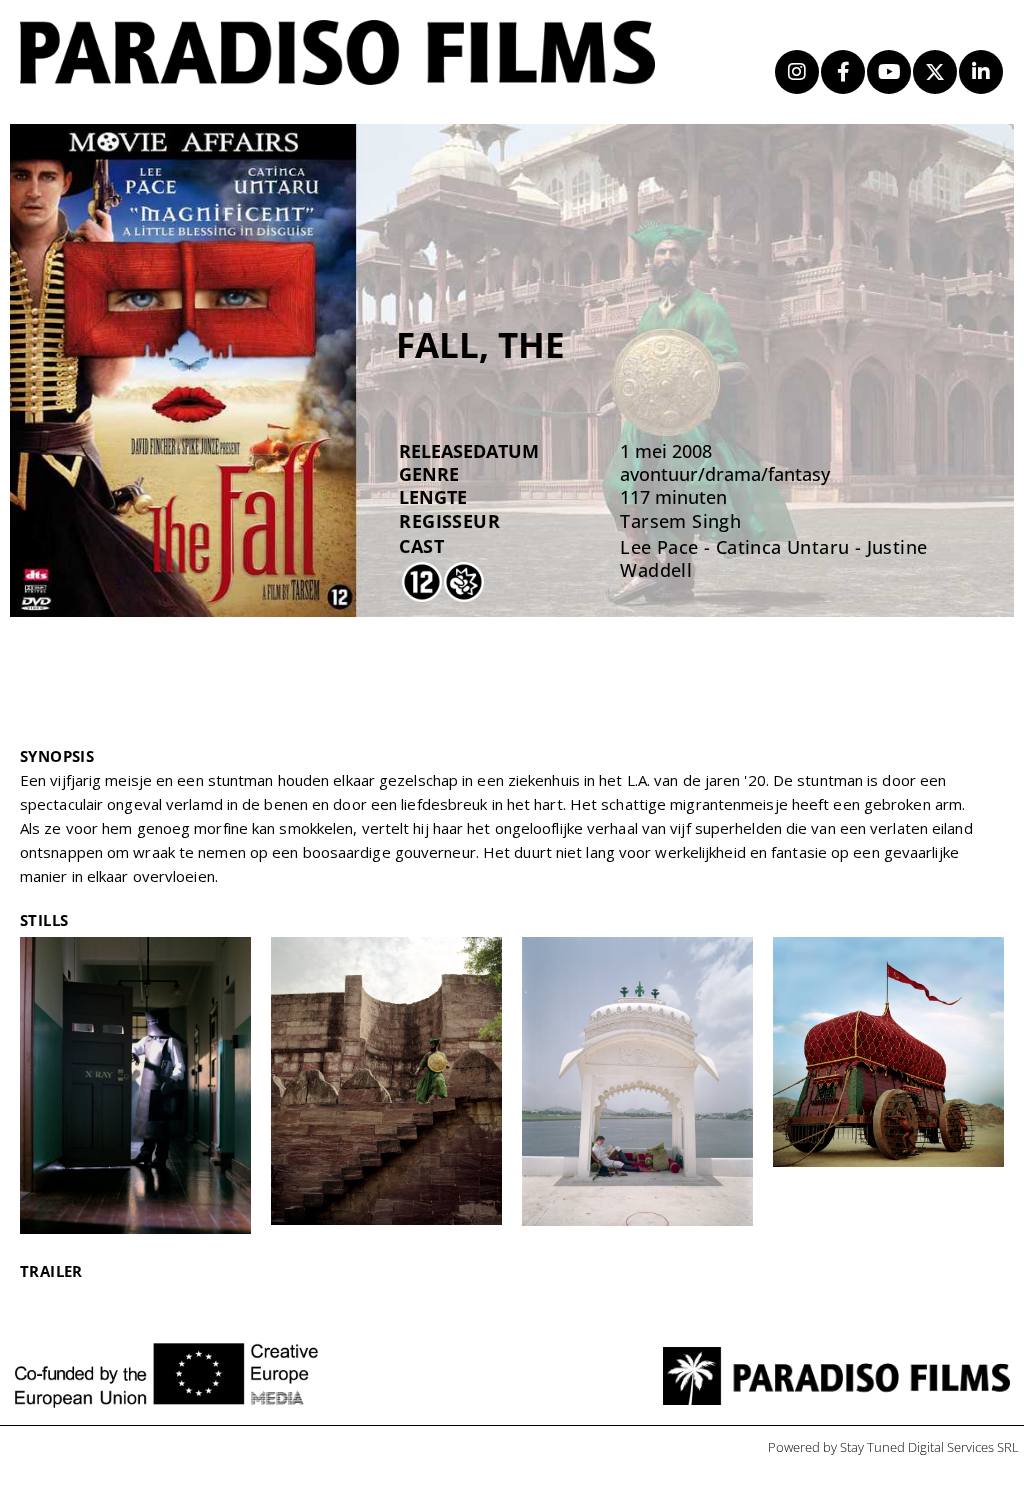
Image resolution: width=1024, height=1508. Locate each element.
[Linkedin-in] (981, 72)
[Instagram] (797, 72)
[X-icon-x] (935, 72)
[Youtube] (889, 72)
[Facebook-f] (843, 72)
